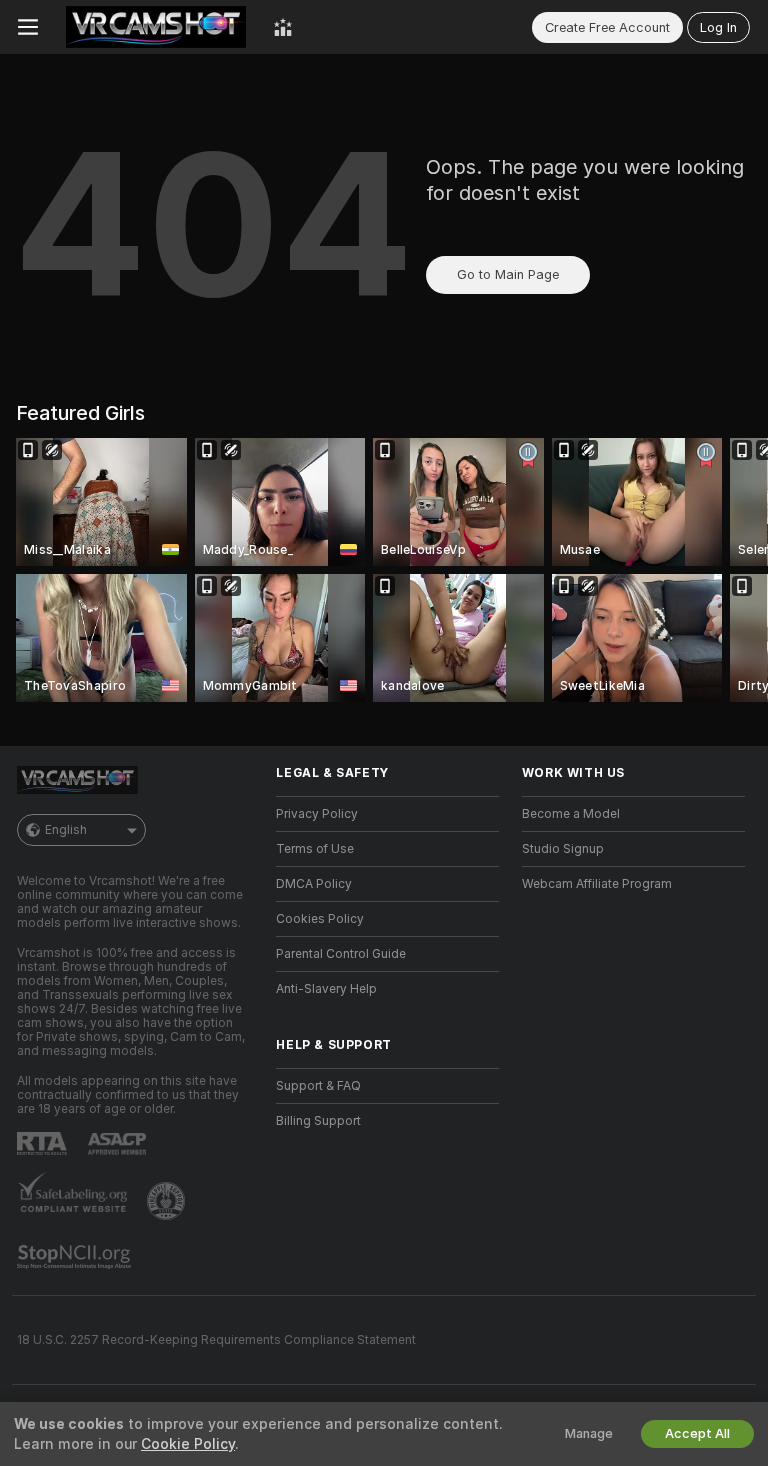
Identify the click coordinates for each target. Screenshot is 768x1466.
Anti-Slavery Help (326, 989)
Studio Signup (563, 849)
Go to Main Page (508, 274)
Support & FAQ (318, 1086)
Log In (718, 27)
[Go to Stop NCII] (76, 1257)
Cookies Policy (320, 919)
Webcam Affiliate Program (597, 884)
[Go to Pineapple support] (168, 1201)
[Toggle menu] (28, 27)
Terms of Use (315, 849)
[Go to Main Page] (156, 27)
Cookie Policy (188, 1444)
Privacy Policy (317, 814)
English (66, 830)
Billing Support (318, 1121)
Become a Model (571, 814)
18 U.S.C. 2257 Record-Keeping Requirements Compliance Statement (216, 1340)
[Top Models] (283, 27)
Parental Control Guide (341, 954)
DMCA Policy (314, 884)
